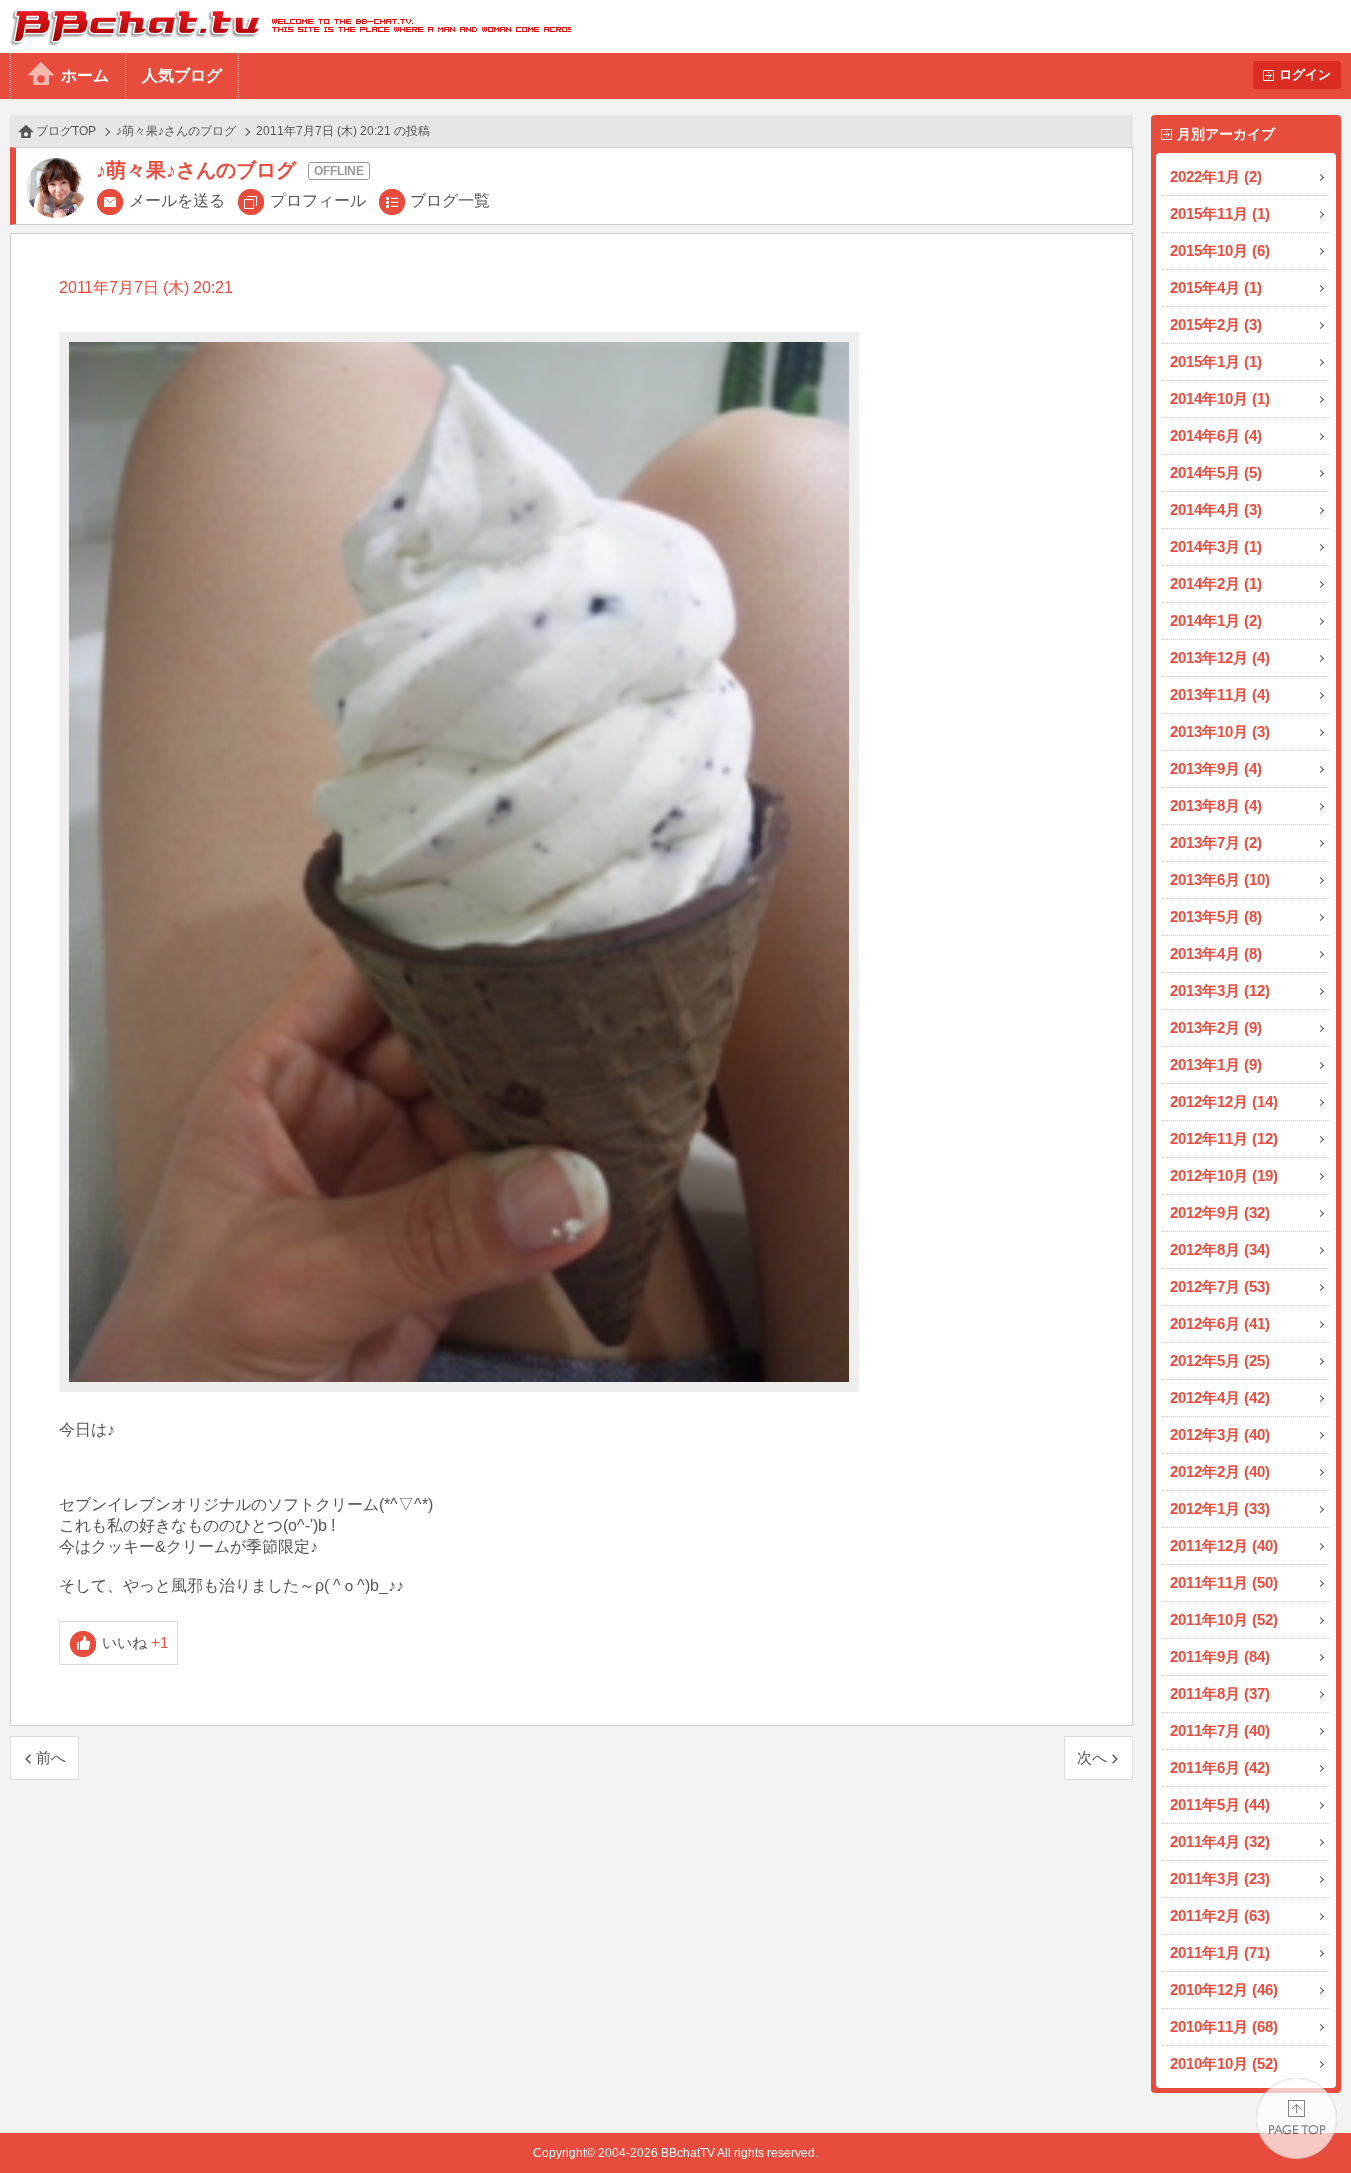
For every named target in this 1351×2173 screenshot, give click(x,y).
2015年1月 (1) (1216, 361)
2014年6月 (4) (1216, 435)
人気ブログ (182, 75)
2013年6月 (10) (1220, 879)
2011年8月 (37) (1220, 1693)
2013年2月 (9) (1216, 1027)
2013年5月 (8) (1216, 916)
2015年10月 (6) (1220, 250)
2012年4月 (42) (1220, 1397)
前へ (51, 1757)
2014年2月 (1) (1216, 583)
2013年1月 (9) (1216, 1064)
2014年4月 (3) (1216, 509)
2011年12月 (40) (1224, 1545)
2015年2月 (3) (1216, 324)
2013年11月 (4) (1220, 694)
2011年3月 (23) (1220, 1878)
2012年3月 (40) (1220, 1434)
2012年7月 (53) (1220, 1286)
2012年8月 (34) (1220, 1249)
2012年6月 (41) (1220, 1323)
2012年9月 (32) (1220, 1212)
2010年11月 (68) (1224, 2026)
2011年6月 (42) (1220, 1767)
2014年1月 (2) (1216, 620)
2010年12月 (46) (1224, 1989)
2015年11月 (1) (1220, 213)
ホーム (85, 75)
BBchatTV (285, 26)
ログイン (1305, 74)
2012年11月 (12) (1224, 1138)
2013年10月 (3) (1220, 731)
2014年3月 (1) (1216, 546)
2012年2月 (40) (1220, 1471)
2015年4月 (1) (1216, 287)
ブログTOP (66, 131)
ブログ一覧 (450, 200)
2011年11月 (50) (1224, 1582)
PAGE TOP (1296, 2118)
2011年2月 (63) (1220, 1915)
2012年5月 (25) (1220, 1360)
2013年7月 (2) (1216, 842)
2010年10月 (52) (1224, 2063)
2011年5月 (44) (1220, 1804)
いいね (135, 1642)
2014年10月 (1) (1220, 398)
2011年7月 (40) (1220, 1730)
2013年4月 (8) (1216, 953)
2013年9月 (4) (1216, 768)
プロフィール (318, 200)
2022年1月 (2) (1216, 176)
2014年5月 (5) (1216, 472)
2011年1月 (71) (1220, 1952)
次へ (1092, 1757)
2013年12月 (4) (1220, 657)
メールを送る (177, 200)
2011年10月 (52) (1224, 1619)
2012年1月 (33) (1220, 1508)
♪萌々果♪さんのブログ (176, 131)
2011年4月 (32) (1220, 1841)
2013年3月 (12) (1220, 990)
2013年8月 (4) (1216, 805)
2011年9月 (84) (1220, 1656)
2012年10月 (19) (1224, 1175)
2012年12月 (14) (1224, 1101)
